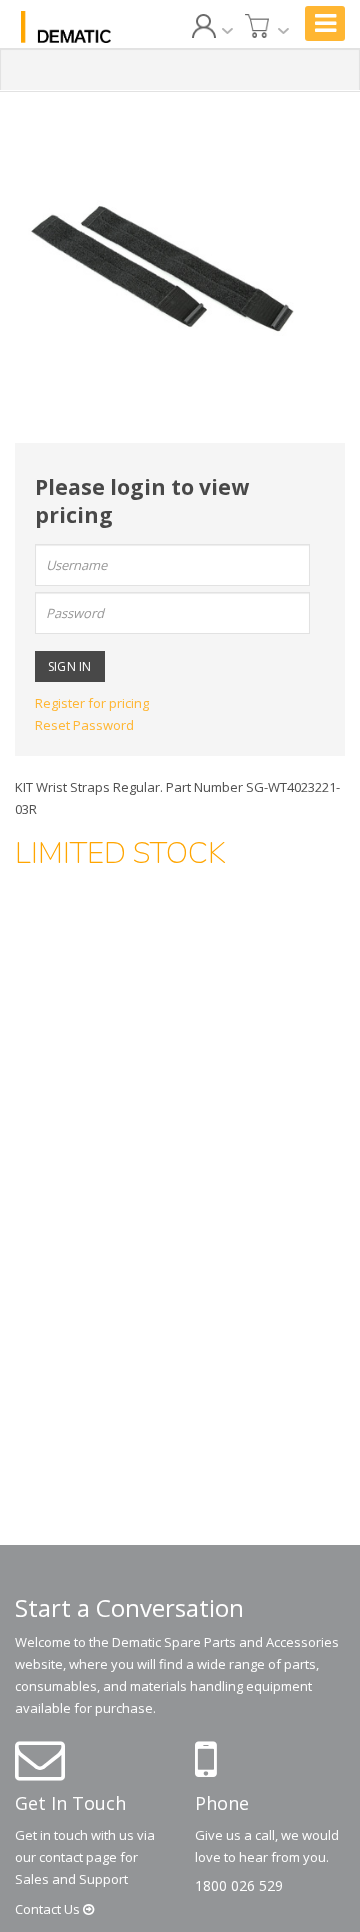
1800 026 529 (239, 1885)
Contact (49, 1909)
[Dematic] (66, 27)
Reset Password (84, 725)
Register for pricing (92, 703)
